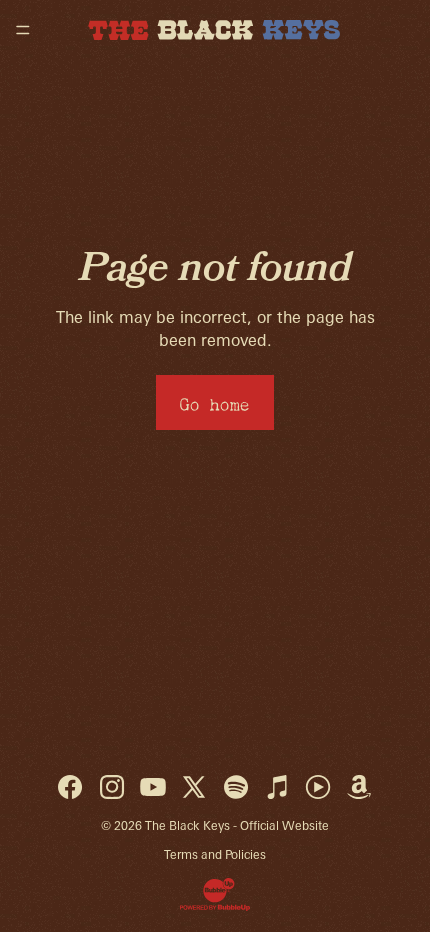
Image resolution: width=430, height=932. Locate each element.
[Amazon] (359, 787)
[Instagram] (112, 787)
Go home (215, 401)
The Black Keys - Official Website (237, 825)
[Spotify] (236, 787)
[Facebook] (70, 787)
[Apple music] (277, 787)
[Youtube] (153, 787)
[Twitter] (194, 787)
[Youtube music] (318, 787)
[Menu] (23, 30)
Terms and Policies (215, 854)
